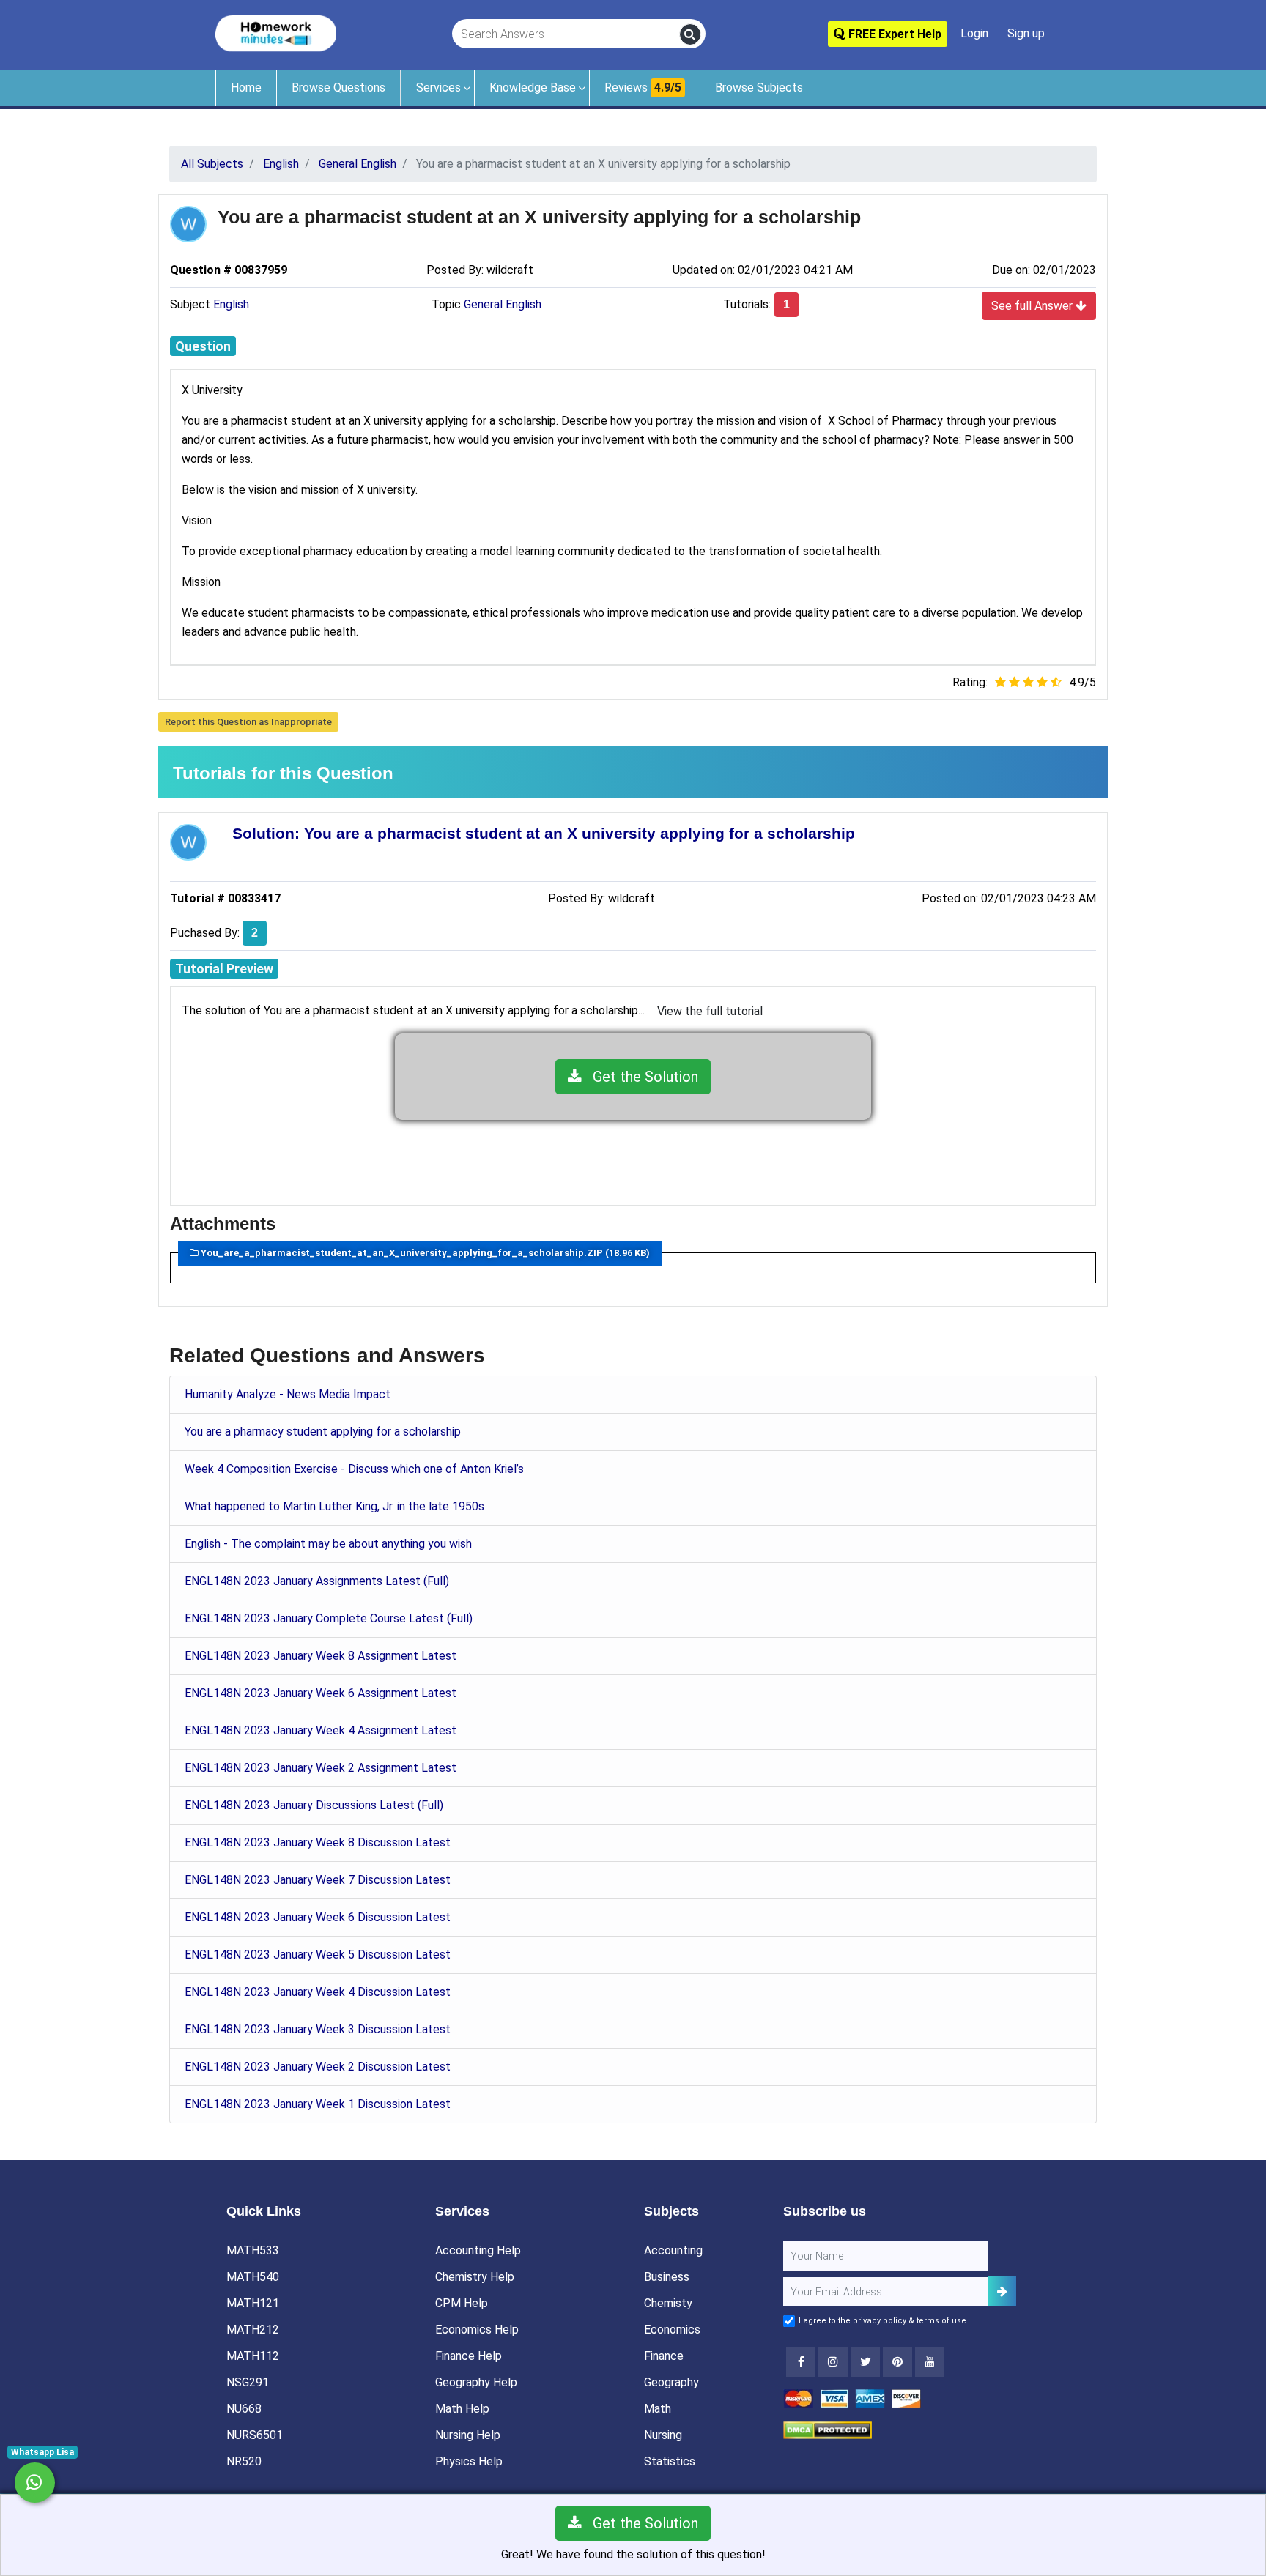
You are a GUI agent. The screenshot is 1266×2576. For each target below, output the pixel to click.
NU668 (244, 2409)
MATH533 (253, 2250)
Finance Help (469, 2356)
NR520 (244, 2461)
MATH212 (253, 2330)
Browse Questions (338, 88)
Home (246, 88)
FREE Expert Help (893, 34)
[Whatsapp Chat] (35, 2483)
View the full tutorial (710, 1011)
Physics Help (469, 2461)
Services (438, 88)
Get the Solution (640, 1077)
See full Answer (1033, 306)
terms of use (941, 2321)
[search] (690, 34)
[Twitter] (865, 2362)
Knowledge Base (533, 88)
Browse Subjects (759, 88)
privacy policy (880, 2321)
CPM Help (462, 2303)
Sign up (1026, 33)
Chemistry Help (475, 2277)
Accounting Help (478, 2250)
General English (503, 304)
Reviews (643, 88)
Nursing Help (468, 2435)
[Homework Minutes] (276, 33)
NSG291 (248, 2382)
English (231, 304)
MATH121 (253, 2303)
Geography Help (476, 2382)
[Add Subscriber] (1002, 2291)
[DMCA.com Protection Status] (828, 2429)
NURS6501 (255, 2435)
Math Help (462, 2409)
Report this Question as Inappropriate (248, 722)
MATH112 (253, 2356)
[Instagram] (833, 2362)
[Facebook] (801, 2362)
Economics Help (477, 2330)
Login (974, 33)
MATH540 (253, 2277)
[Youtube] (897, 2362)
